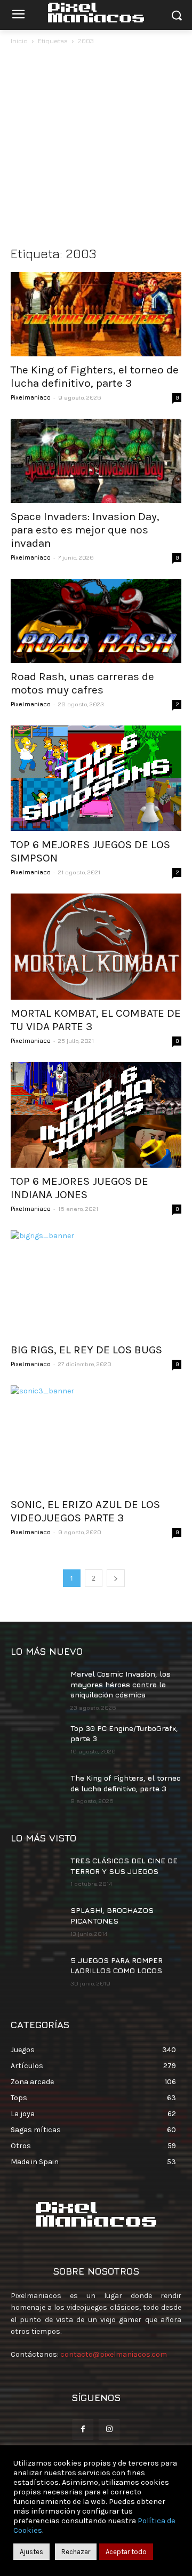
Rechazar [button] (76, 2552)
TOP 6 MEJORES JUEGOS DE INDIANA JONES (79, 1188)
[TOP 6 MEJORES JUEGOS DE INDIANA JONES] (96, 1115)
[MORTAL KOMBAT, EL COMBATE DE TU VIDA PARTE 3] (96, 946)
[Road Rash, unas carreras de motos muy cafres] (96, 621)
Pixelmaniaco (31, 397)
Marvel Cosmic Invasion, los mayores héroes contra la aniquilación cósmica (121, 1684)
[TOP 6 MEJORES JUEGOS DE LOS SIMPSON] (96, 778)
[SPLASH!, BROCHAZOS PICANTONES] (36, 1923)
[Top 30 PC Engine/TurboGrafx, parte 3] (36, 1741)
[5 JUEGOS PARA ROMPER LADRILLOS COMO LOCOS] (36, 1973)
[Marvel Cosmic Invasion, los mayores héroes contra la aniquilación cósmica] (36, 1686)
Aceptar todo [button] (126, 2552)
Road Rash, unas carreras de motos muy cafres (82, 683)
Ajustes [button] (31, 2552)
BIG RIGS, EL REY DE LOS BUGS (86, 1350)
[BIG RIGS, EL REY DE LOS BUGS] (96, 1283)
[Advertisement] (96, 148)
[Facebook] (83, 2430)
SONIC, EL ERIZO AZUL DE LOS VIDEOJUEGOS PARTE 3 (85, 1511)
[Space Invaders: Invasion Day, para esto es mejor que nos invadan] (96, 461)
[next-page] (116, 1578)
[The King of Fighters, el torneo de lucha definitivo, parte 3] (96, 314)
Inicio (19, 41)
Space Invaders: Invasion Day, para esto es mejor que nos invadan (85, 530)
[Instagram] (109, 2430)
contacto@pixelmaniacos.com (114, 2354)
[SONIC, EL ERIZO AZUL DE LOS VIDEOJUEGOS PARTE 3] (96, 1438)
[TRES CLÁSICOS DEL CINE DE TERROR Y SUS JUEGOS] (36, 1873)
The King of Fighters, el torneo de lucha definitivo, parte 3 (95, 376)
